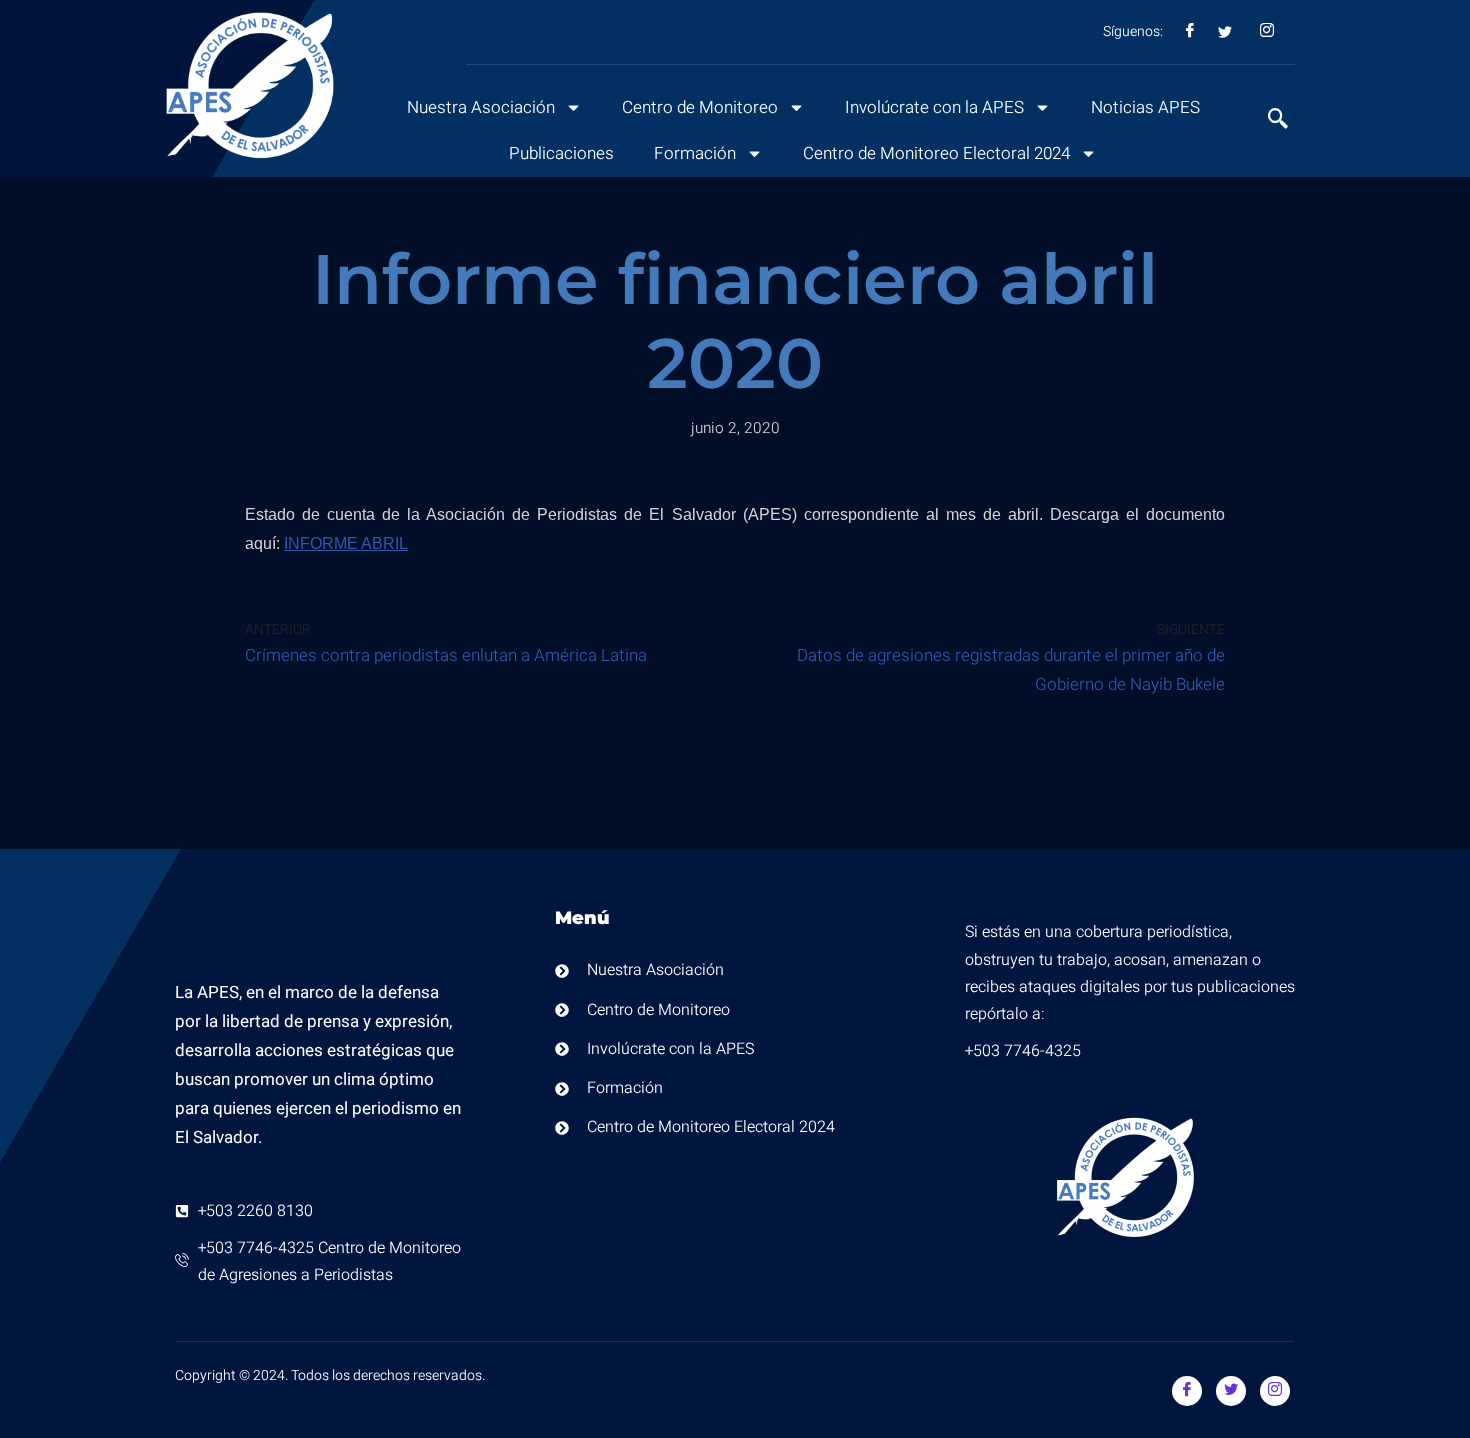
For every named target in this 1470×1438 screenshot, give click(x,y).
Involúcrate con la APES (934, 107)
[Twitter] (1231, 1391)
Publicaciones (561, 153)
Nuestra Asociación (481, 107)
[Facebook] (1187, 1391)
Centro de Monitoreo (700, 107)
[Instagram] (1275, 1391)
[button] (1268, 121)
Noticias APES (1145, 107)
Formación (695, 153)
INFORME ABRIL (346, 543)
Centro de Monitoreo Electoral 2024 (936, 153)
